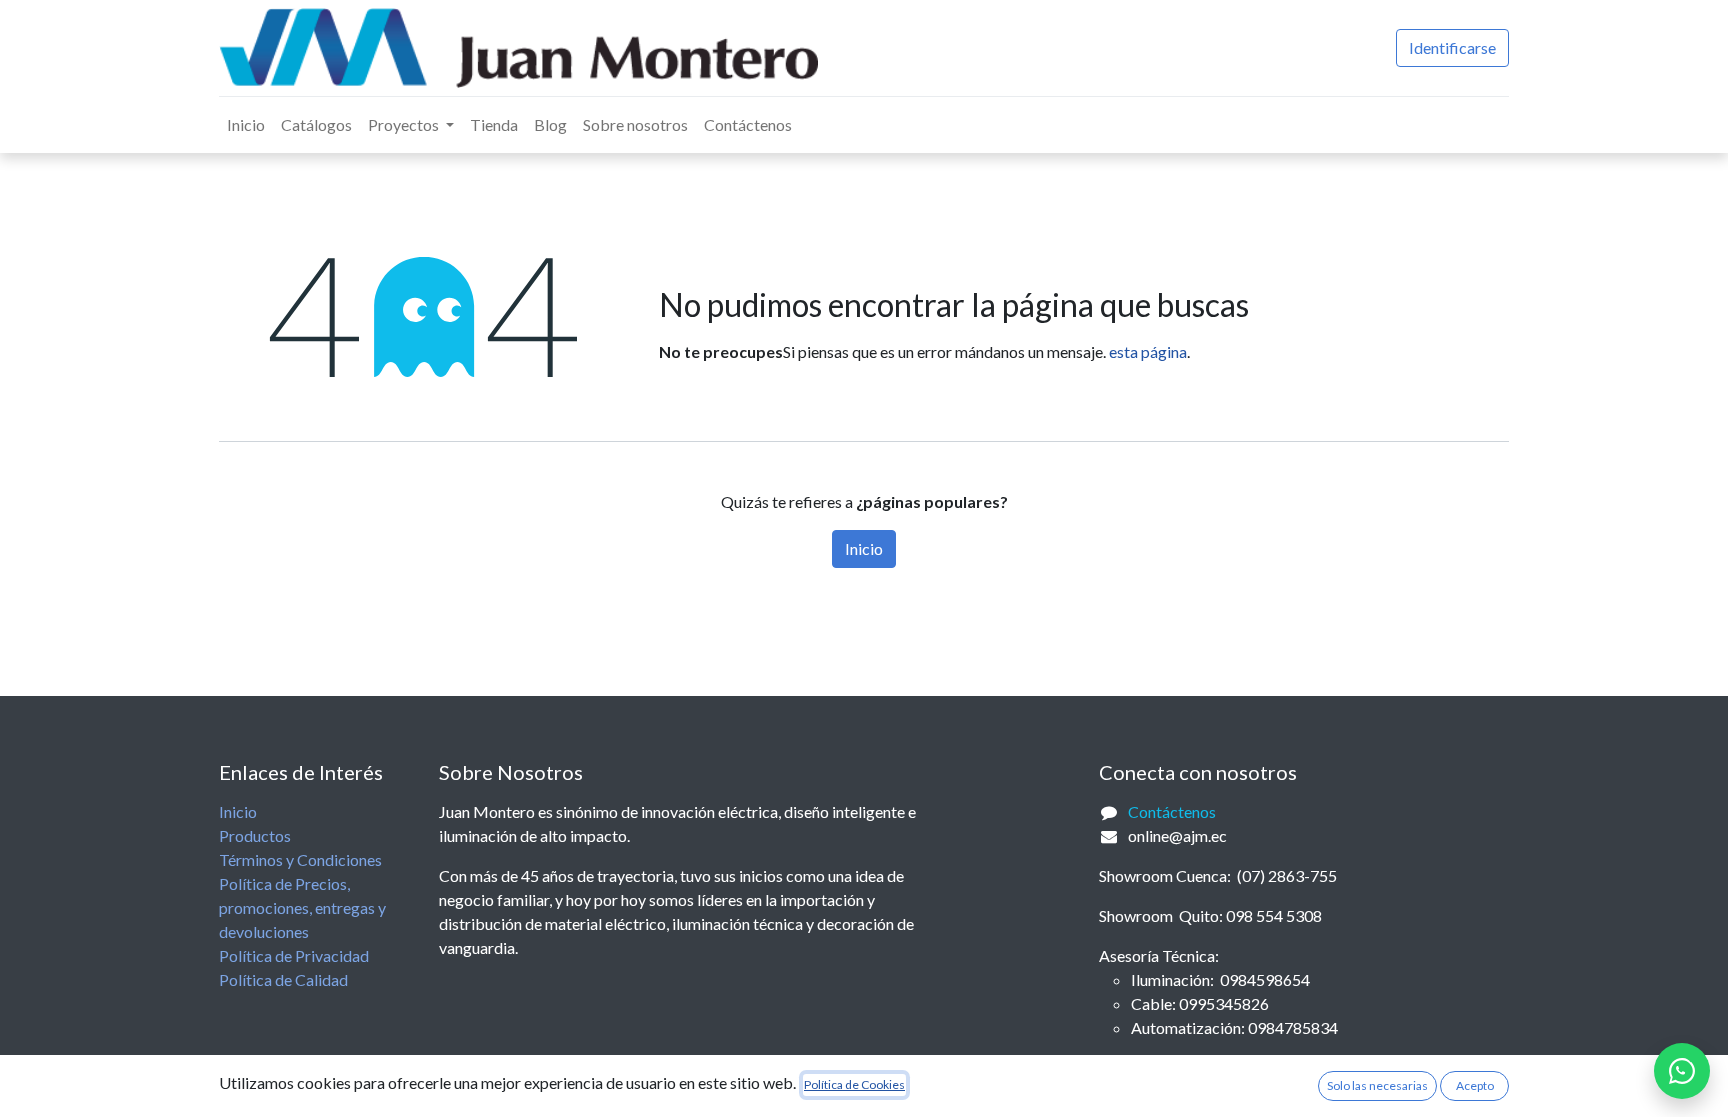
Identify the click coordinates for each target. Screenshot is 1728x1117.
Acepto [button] (1475, 1085)
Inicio (864, 548)
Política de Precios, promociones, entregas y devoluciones (302, 907)
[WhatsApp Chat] (1682, 1071)
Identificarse (1452, 47)
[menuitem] (246, 125)
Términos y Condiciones (300, 859)
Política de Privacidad (294, 955)
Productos (255, 835)
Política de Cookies (854, 1084)
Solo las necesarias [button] (1377, 1085)
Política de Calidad (283, 979)
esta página (1148, 351)
